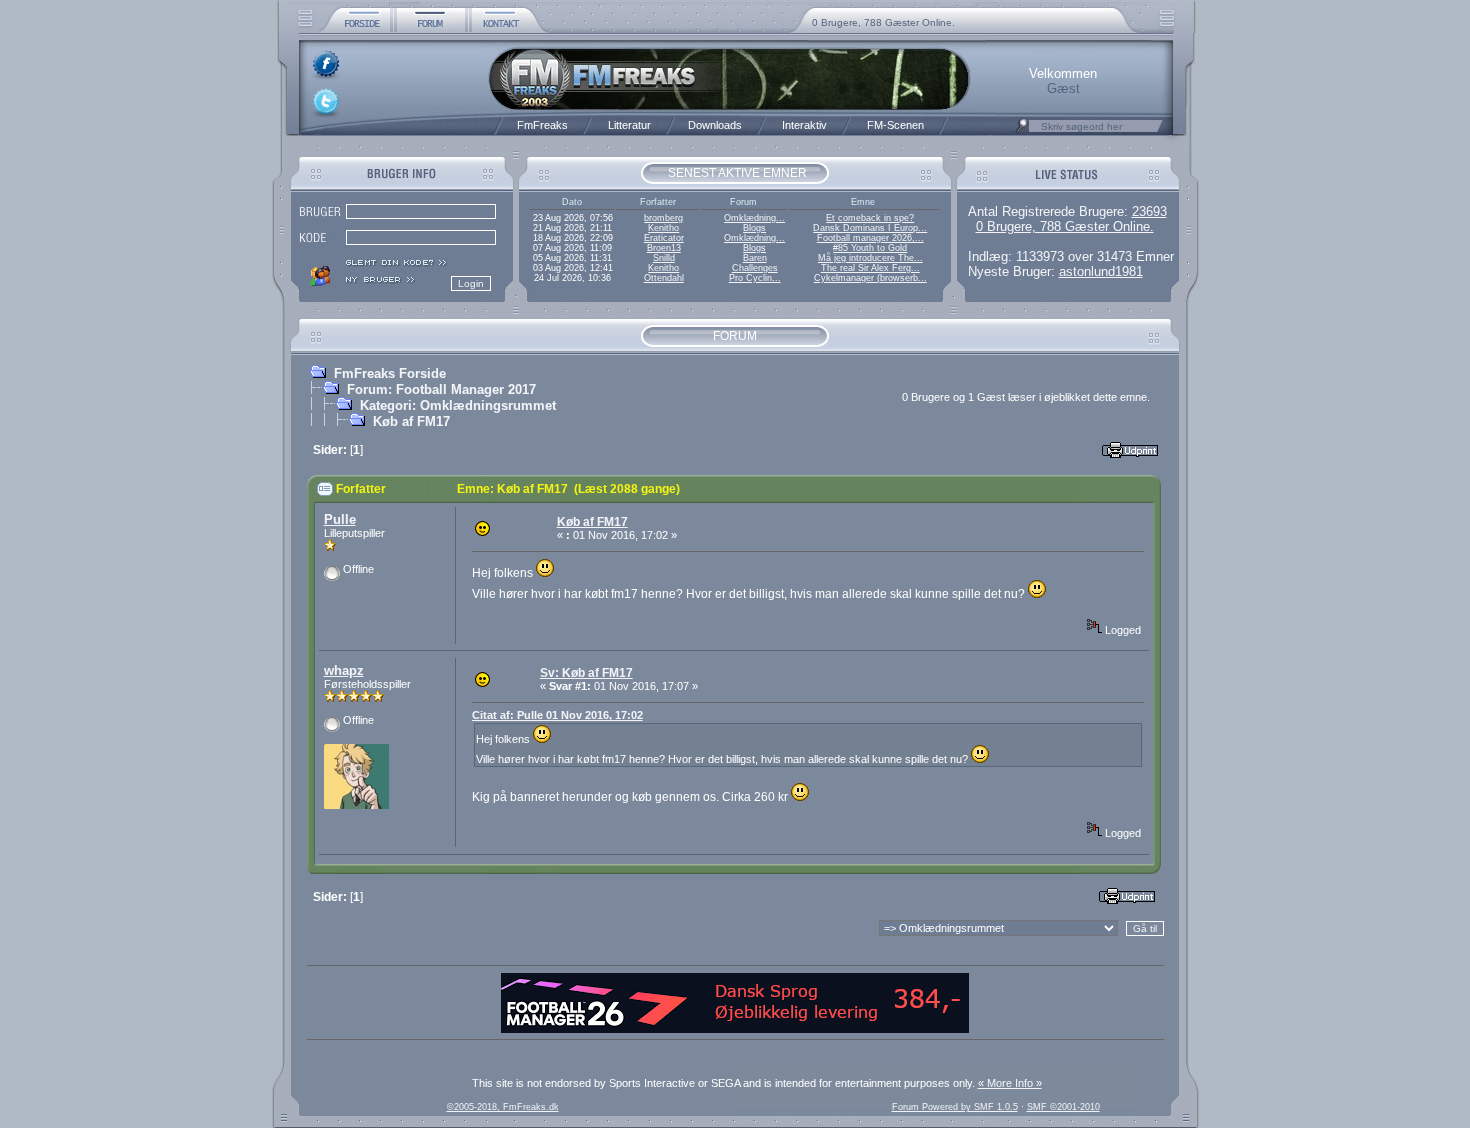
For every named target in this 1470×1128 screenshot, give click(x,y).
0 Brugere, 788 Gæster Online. (883, 22)
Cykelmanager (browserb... (870, 278)
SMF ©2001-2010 (1063, 1107)
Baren (755, 258)
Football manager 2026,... (870, 238)
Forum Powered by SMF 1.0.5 (955, 1107)
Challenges (755, 268)
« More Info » (1010, 1083)
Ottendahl (664, 278)
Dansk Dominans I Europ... (870, 228)
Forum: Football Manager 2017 (441, 389)
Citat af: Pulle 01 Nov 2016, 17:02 (557, 715)
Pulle (340, 519)
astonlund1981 (1101, 271)
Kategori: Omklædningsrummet (458, 405)
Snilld (664, 258)
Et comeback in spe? (870, 218)
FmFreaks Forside (390, 373)
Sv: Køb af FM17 (586, 673)
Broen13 (664, 248)
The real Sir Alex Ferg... (870, 268)
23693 (1149, 211)
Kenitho (663, 228)
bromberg (663, 218)
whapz (344, 670)
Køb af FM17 (411, 421)
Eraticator (664, 238)
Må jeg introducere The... (870, 258)
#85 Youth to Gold (870, 248)
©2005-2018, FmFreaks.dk (503, 1107)
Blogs (754, 228)
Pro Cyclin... (755, 278)
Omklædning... (754, 218)
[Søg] (1022, 131)
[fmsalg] (735, 1029)
